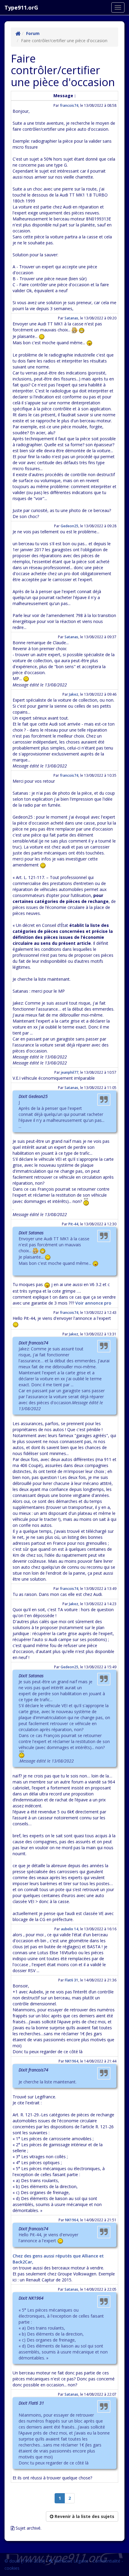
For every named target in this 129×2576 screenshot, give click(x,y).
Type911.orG (21, 7)
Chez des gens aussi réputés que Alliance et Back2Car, (58, 2259)
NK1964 (72, 2061)
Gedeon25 (69, 526)
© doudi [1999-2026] (25, 2561)
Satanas (71, 318)
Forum (33, 33)
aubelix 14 (70, 1929)
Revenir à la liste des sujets (84, 2516)
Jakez (74, 694)
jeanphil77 (70, 1072)
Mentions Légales (71, 2561)
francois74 (69, 105)
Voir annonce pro (93, 1303)
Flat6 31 (72, 1980)
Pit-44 (73, 1224)
